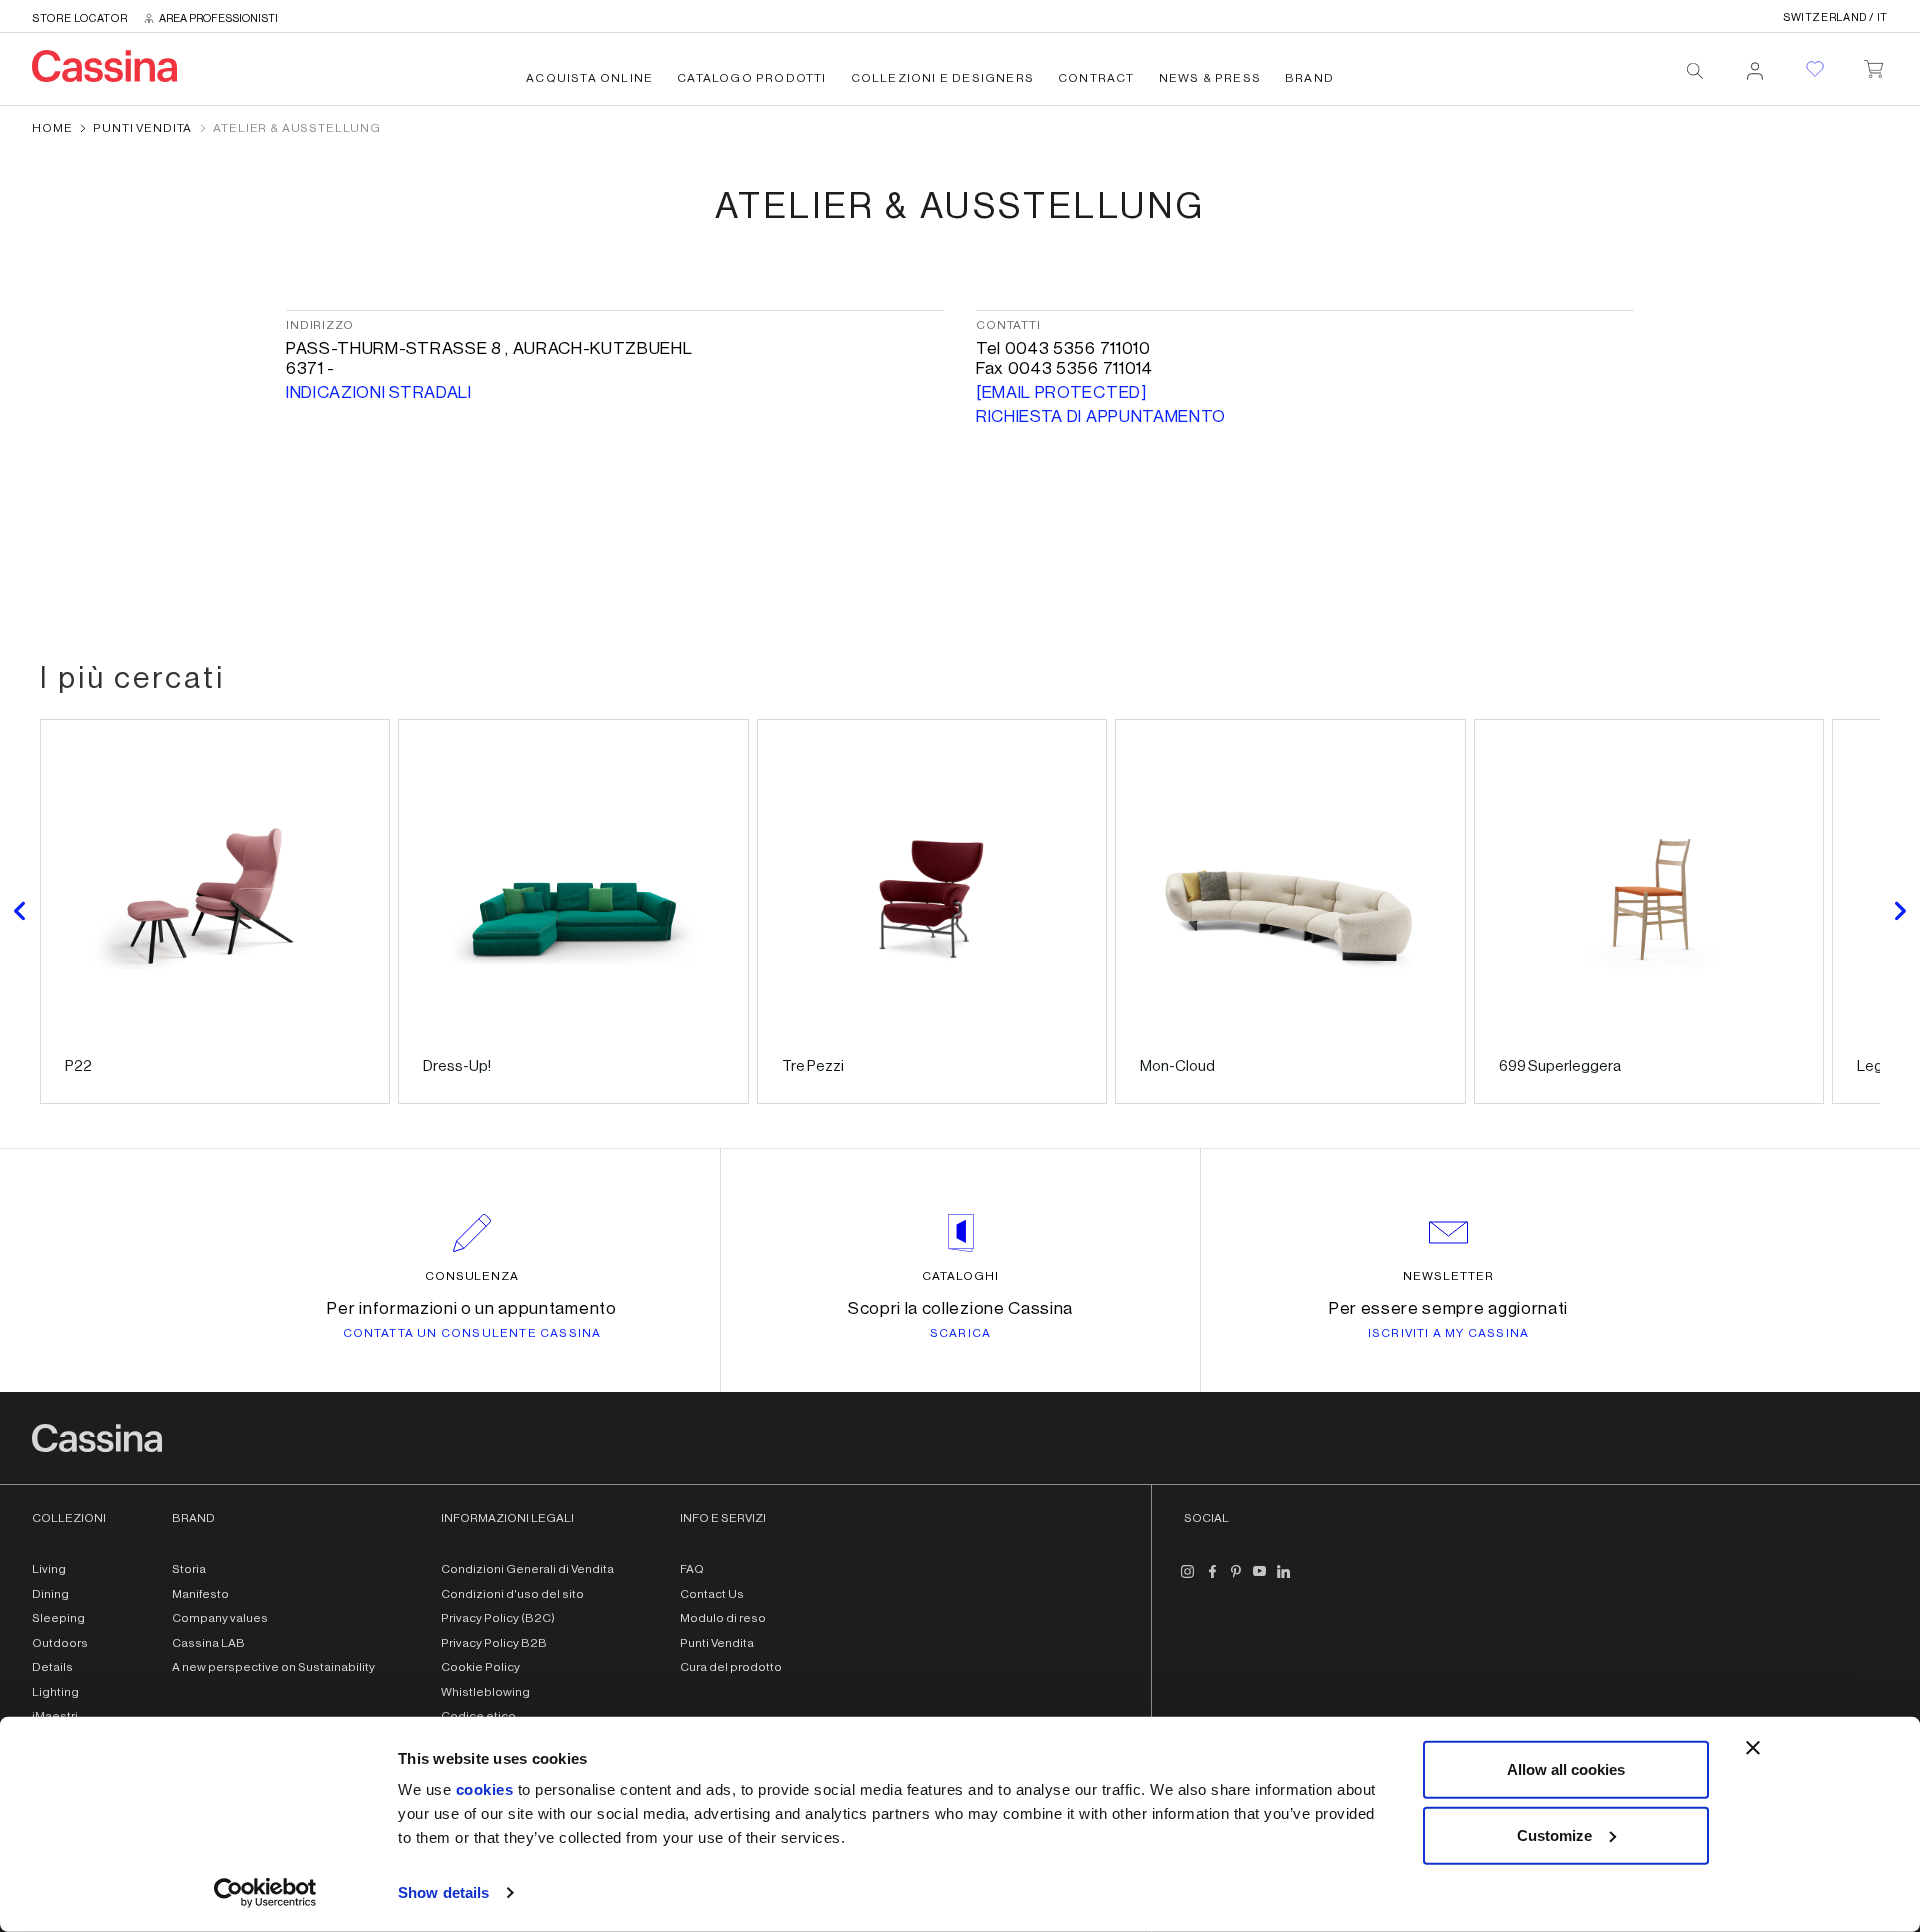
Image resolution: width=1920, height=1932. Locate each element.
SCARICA (960, 1333)
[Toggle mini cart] (1873, 65)
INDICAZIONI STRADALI (379, 392)
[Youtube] (1260, 1579)
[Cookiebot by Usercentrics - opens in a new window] (265, 1893)
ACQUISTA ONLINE (589, 78)
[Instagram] (1188, 1579)
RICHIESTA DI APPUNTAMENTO (1101, 416)
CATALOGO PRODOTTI (751, 78)
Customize (1554, 1834)
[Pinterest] (1236, 1579)
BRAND (1309, 78)
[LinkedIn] (1284, 1579)
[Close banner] (1753, 1748)
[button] (20, 911)
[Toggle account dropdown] (1755, 65)
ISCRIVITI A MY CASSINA (1448, 1333)
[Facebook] (1212, 1579)
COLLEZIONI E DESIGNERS (942, 78)
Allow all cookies (1566, 1769)
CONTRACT (1096, 78)
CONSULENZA (472, 1276)
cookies (485, 1789)
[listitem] (215, 911)
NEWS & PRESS (1210, 78)
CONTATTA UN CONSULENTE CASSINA (472, 1333)
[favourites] (1815, 69)
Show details (443, 1892)
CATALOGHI (960, 1276)
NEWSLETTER (1448, 1276)
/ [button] (1835, 17)
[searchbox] (1695, 71)
